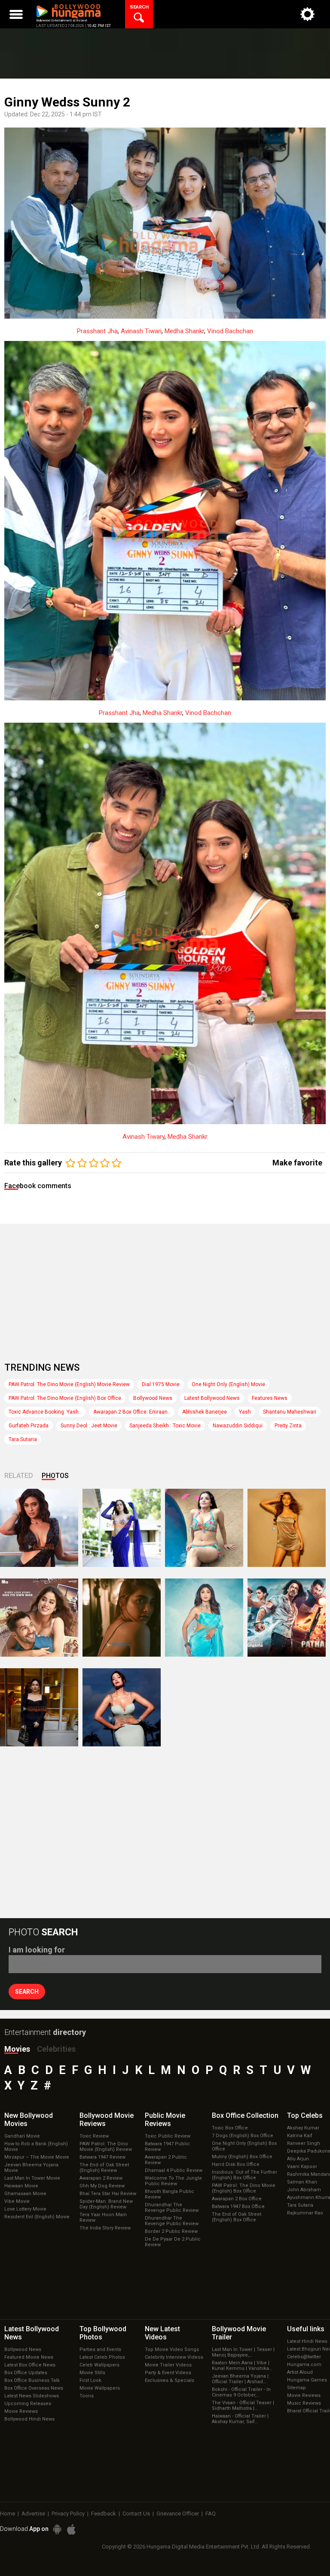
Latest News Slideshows (32, 2396)
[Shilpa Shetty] (204, 1618)
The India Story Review (105, 2228)
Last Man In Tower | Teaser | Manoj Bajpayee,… (243, 2352)
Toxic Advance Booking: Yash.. (45, 1412)
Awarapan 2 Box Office (237, 2199)
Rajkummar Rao (305, 2213)
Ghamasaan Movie (25, 2194)
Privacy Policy (68, 2514)
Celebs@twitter (304, 2357)
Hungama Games (307, 2380)
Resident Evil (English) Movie (37, 2217)
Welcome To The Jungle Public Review (173, 2181)
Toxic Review (94, 2136)
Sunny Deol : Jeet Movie (89, 1426)
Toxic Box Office (230, 2128)
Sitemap (296, 2388)
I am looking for (37, 1950)
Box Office (245, 2115)
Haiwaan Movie (21, 2186)
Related (19, 1476)
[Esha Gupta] (122, 1707)
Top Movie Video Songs (172, 2349)
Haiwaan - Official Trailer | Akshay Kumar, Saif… (240, 2419)
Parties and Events (100, 2349)
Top (305, 2115)
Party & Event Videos (168, 2373)
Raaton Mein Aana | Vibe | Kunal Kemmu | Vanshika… (242, 2366)
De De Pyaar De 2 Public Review (173, 2242)
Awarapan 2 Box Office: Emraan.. (132, 1412)
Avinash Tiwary (144, 1137)
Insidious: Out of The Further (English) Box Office (244, 2175)
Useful (306, 2329)
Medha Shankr (184, 331)
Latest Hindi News (307, 2341)
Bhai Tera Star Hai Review (108, 2194)
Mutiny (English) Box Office (242, 2157)
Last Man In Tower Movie (32, 2178)
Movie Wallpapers (100, 2388)
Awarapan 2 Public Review (166, 2160)
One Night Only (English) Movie (228, 1384)
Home (8, 2514)
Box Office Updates (26, 2373)
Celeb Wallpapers (99, 2365)
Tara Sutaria (23, 1439)
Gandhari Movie (22, 2136)
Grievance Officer (178, 2514)
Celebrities (56, 2049)
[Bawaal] (39, 1618)
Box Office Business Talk (32, 2380)
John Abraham (304, 2190)
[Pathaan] (287, 1618)
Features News (270, 1398)
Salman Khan (302, 2182)
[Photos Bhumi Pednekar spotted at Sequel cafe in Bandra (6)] (39, 1707)
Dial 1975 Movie (161, 1384)
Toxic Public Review (168, 2136)
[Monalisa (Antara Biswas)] (204, 1528)
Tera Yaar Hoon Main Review (103, 2217)
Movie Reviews (21, 2411)
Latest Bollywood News (212, 1398)
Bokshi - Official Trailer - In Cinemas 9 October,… (241, 2392)
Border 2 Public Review (171, 2231)
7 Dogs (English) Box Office (243, 2136)
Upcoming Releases (28, 2404)
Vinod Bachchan (230, 331)
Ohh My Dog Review (102, 2186)
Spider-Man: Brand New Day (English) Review (106, 2204)
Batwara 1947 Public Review (167, 2147)
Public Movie (165, 2120)
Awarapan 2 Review (101, 2178)
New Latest (162, 2333)
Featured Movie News (29, 2357)
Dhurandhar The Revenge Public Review (172, 2208)
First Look (90, 2380)
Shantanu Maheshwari (290, 1412)
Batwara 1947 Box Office (238, 2206)
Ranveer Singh (304, 2143)
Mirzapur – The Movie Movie (37, 2157)
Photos (55, 1476)
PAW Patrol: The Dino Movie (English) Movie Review (69, 1384)
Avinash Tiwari (141, 331)
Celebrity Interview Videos (174, 2357)
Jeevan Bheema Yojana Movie (31, 2168)
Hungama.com (304, 2365)
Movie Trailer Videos (168, 2365)
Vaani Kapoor (302, 2167)
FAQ (211, 2514)
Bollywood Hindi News (29, 2419)
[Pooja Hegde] (122, 1618)
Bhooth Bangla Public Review (170, 2194)
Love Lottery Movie (25, 2209)
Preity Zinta (288, 1426)
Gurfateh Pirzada (29, 1426)
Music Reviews (304, 2403)
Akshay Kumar (303, 2128)
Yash (245, 1412)
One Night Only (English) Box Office (244, 2146)
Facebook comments (38, 1186)
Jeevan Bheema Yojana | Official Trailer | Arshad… (240, 2379)
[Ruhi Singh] (287, 1528)
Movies (17, 2049)
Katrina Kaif (300, 2136)
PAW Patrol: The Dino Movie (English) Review (106, 2147)
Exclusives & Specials (170, 2380)
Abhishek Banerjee (205, 1412)
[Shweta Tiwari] (39, 1528)
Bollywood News (153, 1398)
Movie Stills (92, 2373)
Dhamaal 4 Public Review (174, 2170)
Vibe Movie (17, 2201)
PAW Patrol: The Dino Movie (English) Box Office (65, 1398)
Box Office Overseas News (34, 2388)
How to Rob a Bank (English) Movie (36, 2147)
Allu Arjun (298, 2159)
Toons (87, 2396)
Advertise (33, 2514)
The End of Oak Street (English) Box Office (237, 2217)
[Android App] (57, 2529)
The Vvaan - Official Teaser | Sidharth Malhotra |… (243, 2406)
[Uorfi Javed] (122, 1528)
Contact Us (136, 2514)
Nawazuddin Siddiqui (238, 1426)
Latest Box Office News (30, 2365)
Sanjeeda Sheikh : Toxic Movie (165, 1426)
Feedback (104, 2514)
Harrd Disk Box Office (236, 2164)
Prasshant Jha (97, 331)
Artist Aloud (300, 2372)
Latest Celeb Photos (102, 2357)
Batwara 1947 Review (102, 2157)
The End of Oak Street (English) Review (104, 2168)
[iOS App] (71, 2529)
